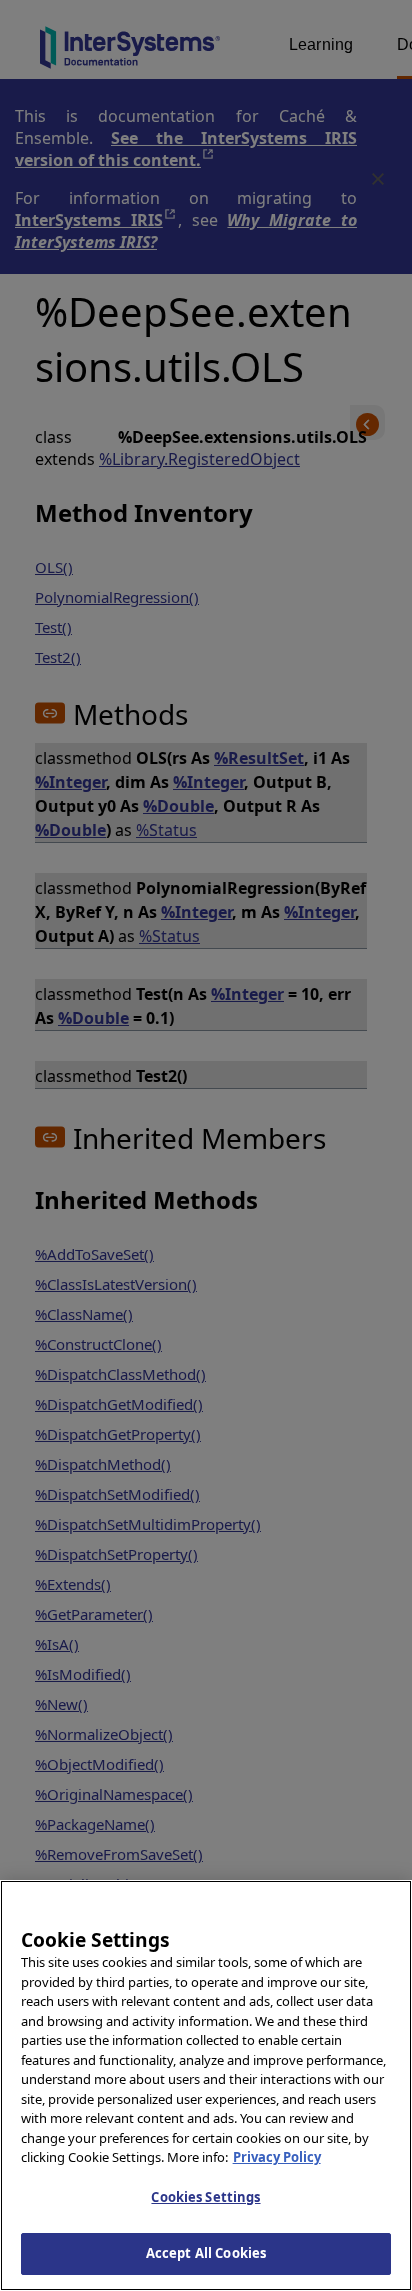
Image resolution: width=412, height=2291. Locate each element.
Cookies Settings (205, 2197)
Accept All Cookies (206, 2253)
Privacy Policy (277, 2157)
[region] (206, 2085)
